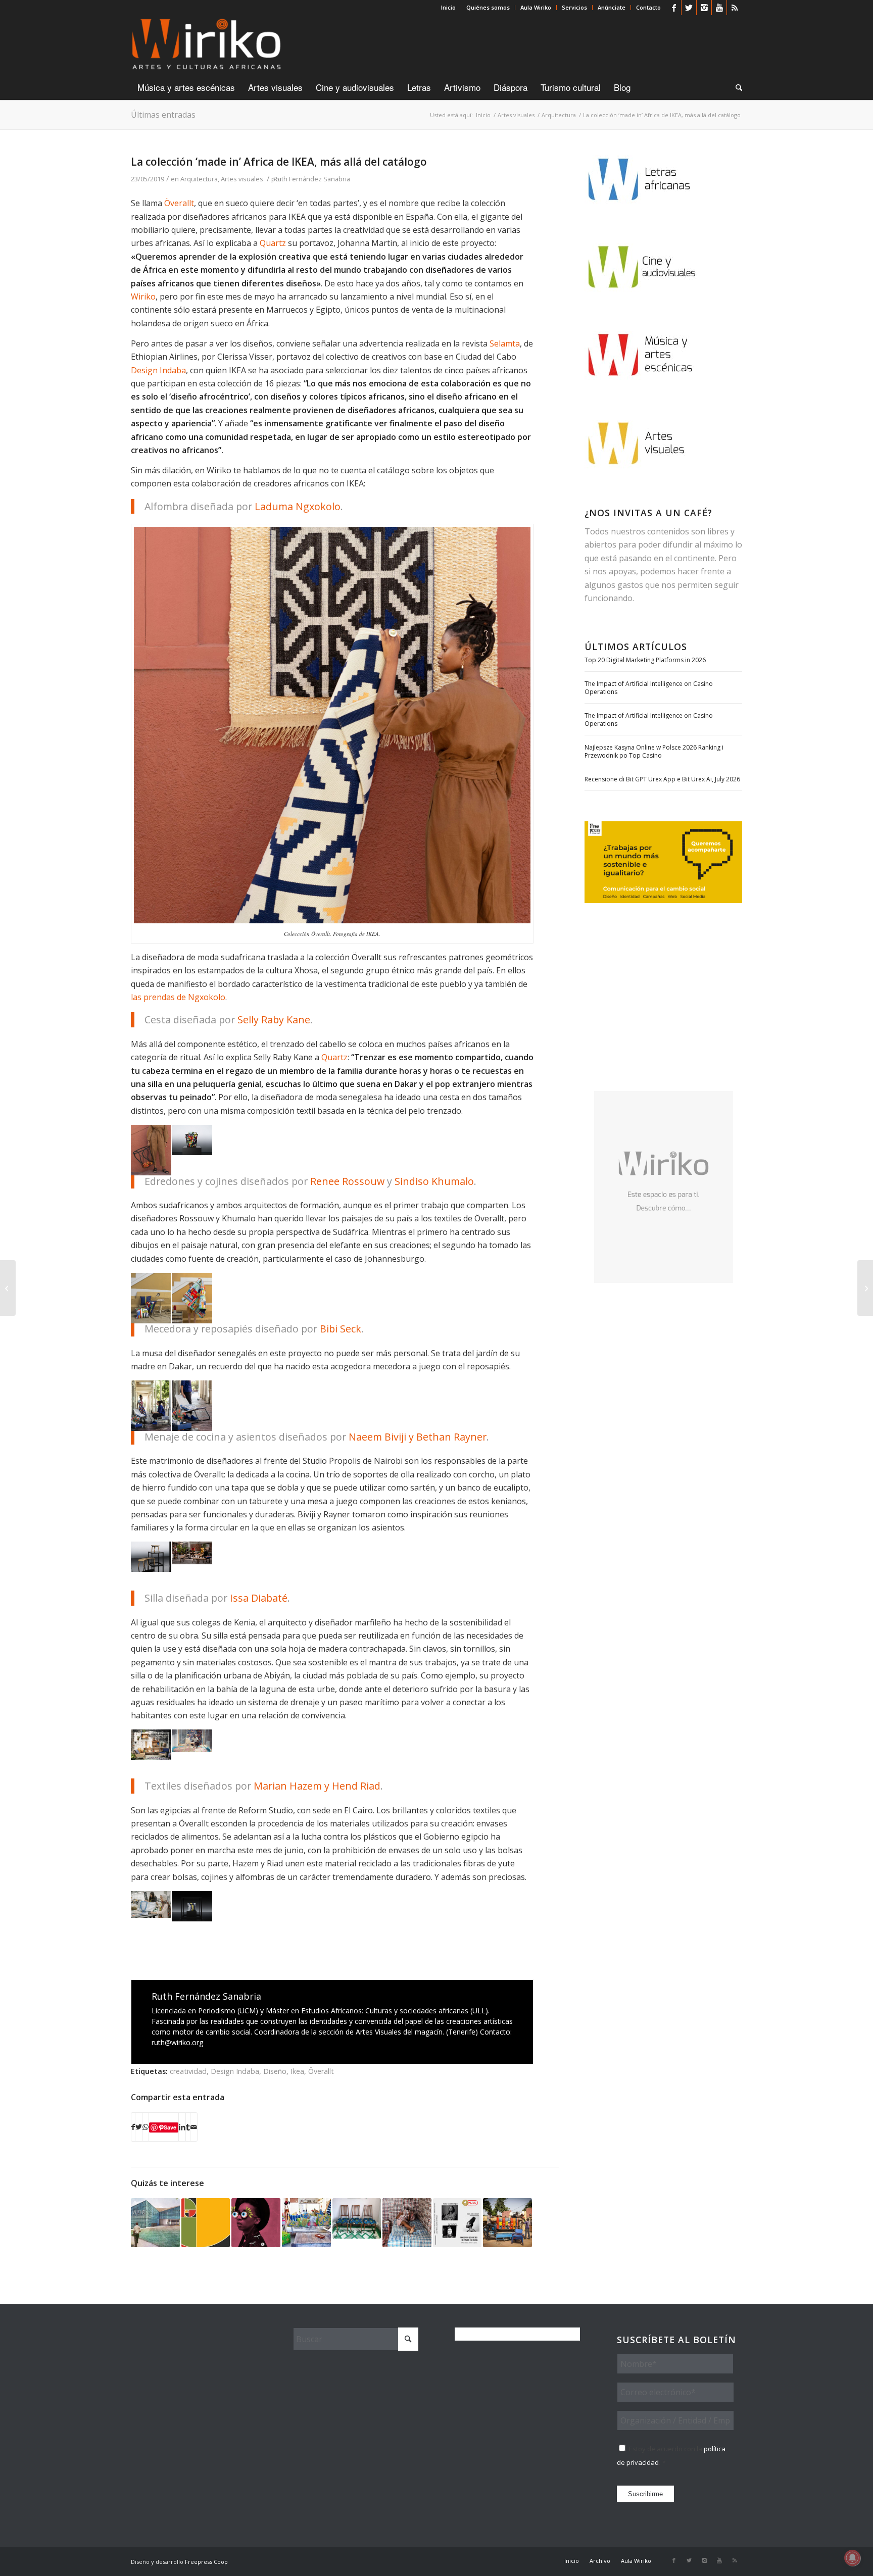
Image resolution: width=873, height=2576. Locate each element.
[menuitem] (449, 8)
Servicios (574, 7)
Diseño (275, 2071)
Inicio (448, 7)
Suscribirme (645, 2494)
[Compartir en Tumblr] (188, 2127)
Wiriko (143, 296)
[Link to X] (689, 8)
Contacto (648, 7)
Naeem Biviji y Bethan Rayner (418, 1437)
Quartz (273, 243)
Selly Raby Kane (274, 1020)
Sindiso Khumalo (434, 1181)
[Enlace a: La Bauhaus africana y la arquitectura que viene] (155, 2223)
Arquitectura (199, 179)
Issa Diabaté (259, 1598)
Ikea (297, 2071)
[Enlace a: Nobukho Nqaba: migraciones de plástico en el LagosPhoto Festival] (407, 2223)
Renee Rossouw (347, 1181)
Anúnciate (612, 7)
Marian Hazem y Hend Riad (317, 1786)
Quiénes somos (488, 7)
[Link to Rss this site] (735, 8)
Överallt (179, 203)
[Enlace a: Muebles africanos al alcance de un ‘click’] (357, 2218)
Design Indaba (158, 370)
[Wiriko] (206, 45)
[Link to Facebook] (674, 8)
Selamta (505, 343)
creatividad (188, 2071)
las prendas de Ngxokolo (178, 997)
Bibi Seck (341, 1329)
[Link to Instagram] (704, 8)
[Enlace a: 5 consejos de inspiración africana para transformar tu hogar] (306, 2223)
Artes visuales (242, 179)
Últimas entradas (163, 115)
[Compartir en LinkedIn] (182, 2127)
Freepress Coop (206, 2562)
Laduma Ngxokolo (298, 506)
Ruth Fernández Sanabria (312, 179)
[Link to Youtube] (719, 8)
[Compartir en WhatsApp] (145, 2127)
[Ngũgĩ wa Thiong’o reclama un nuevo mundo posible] (865, 1288)
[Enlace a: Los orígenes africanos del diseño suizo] (206, 2223)
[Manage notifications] (852, 2558)
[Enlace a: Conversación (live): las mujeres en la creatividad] (457, 2223)
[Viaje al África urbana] (8, 1288)
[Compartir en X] (139, 2127)
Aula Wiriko (536, 7)
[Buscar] (736, 87)
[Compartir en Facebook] (133, 2127)
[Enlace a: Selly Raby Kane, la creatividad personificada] (256, 2223)
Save (170, 2127)
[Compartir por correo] (194, 2127)
